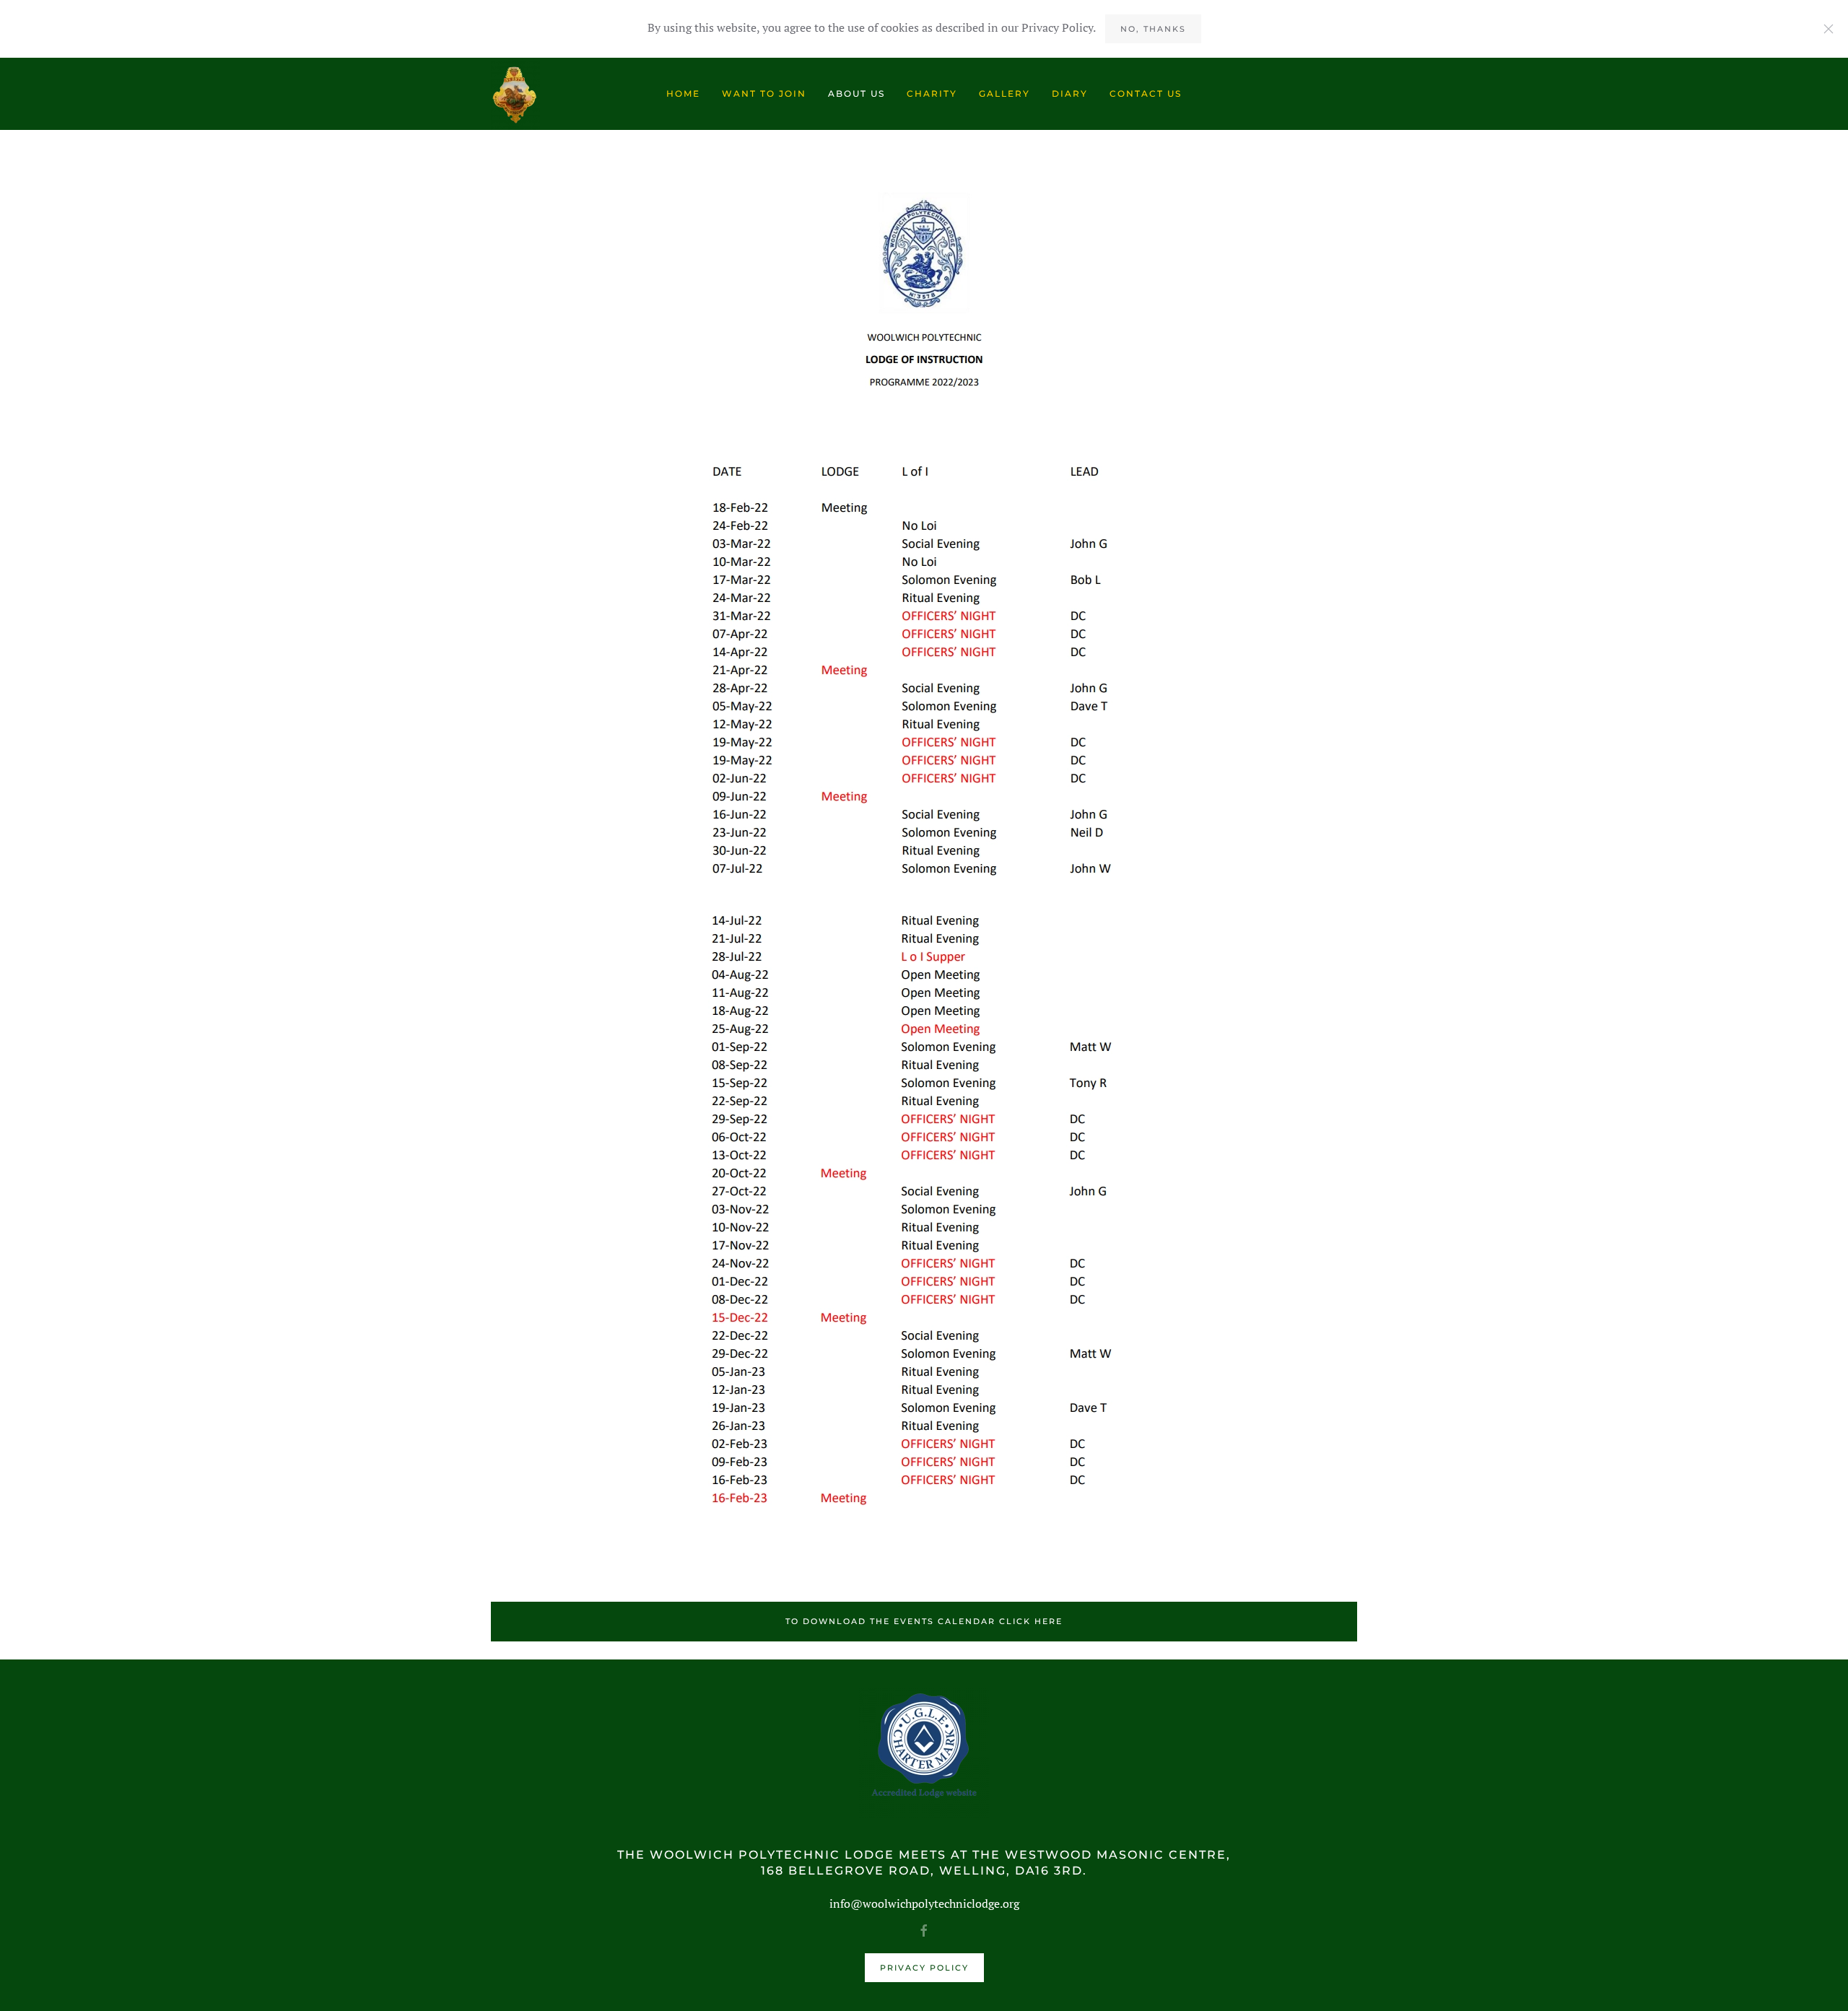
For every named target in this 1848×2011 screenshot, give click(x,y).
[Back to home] (515, 94)
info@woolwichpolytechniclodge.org (924, 1903)
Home (683, 93)
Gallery (1004, 93)
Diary (1070, 93)
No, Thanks (1153, 29)
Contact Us (1146, 93)
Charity (932, 93)
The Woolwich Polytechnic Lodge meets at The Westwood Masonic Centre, (924, 1855)
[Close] (1829, 29)
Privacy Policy (924, 1968)
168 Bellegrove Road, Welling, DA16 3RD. (924, 1871)
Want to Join (764, 93)
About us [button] (857, 93)
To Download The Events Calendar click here (924, 1621)
